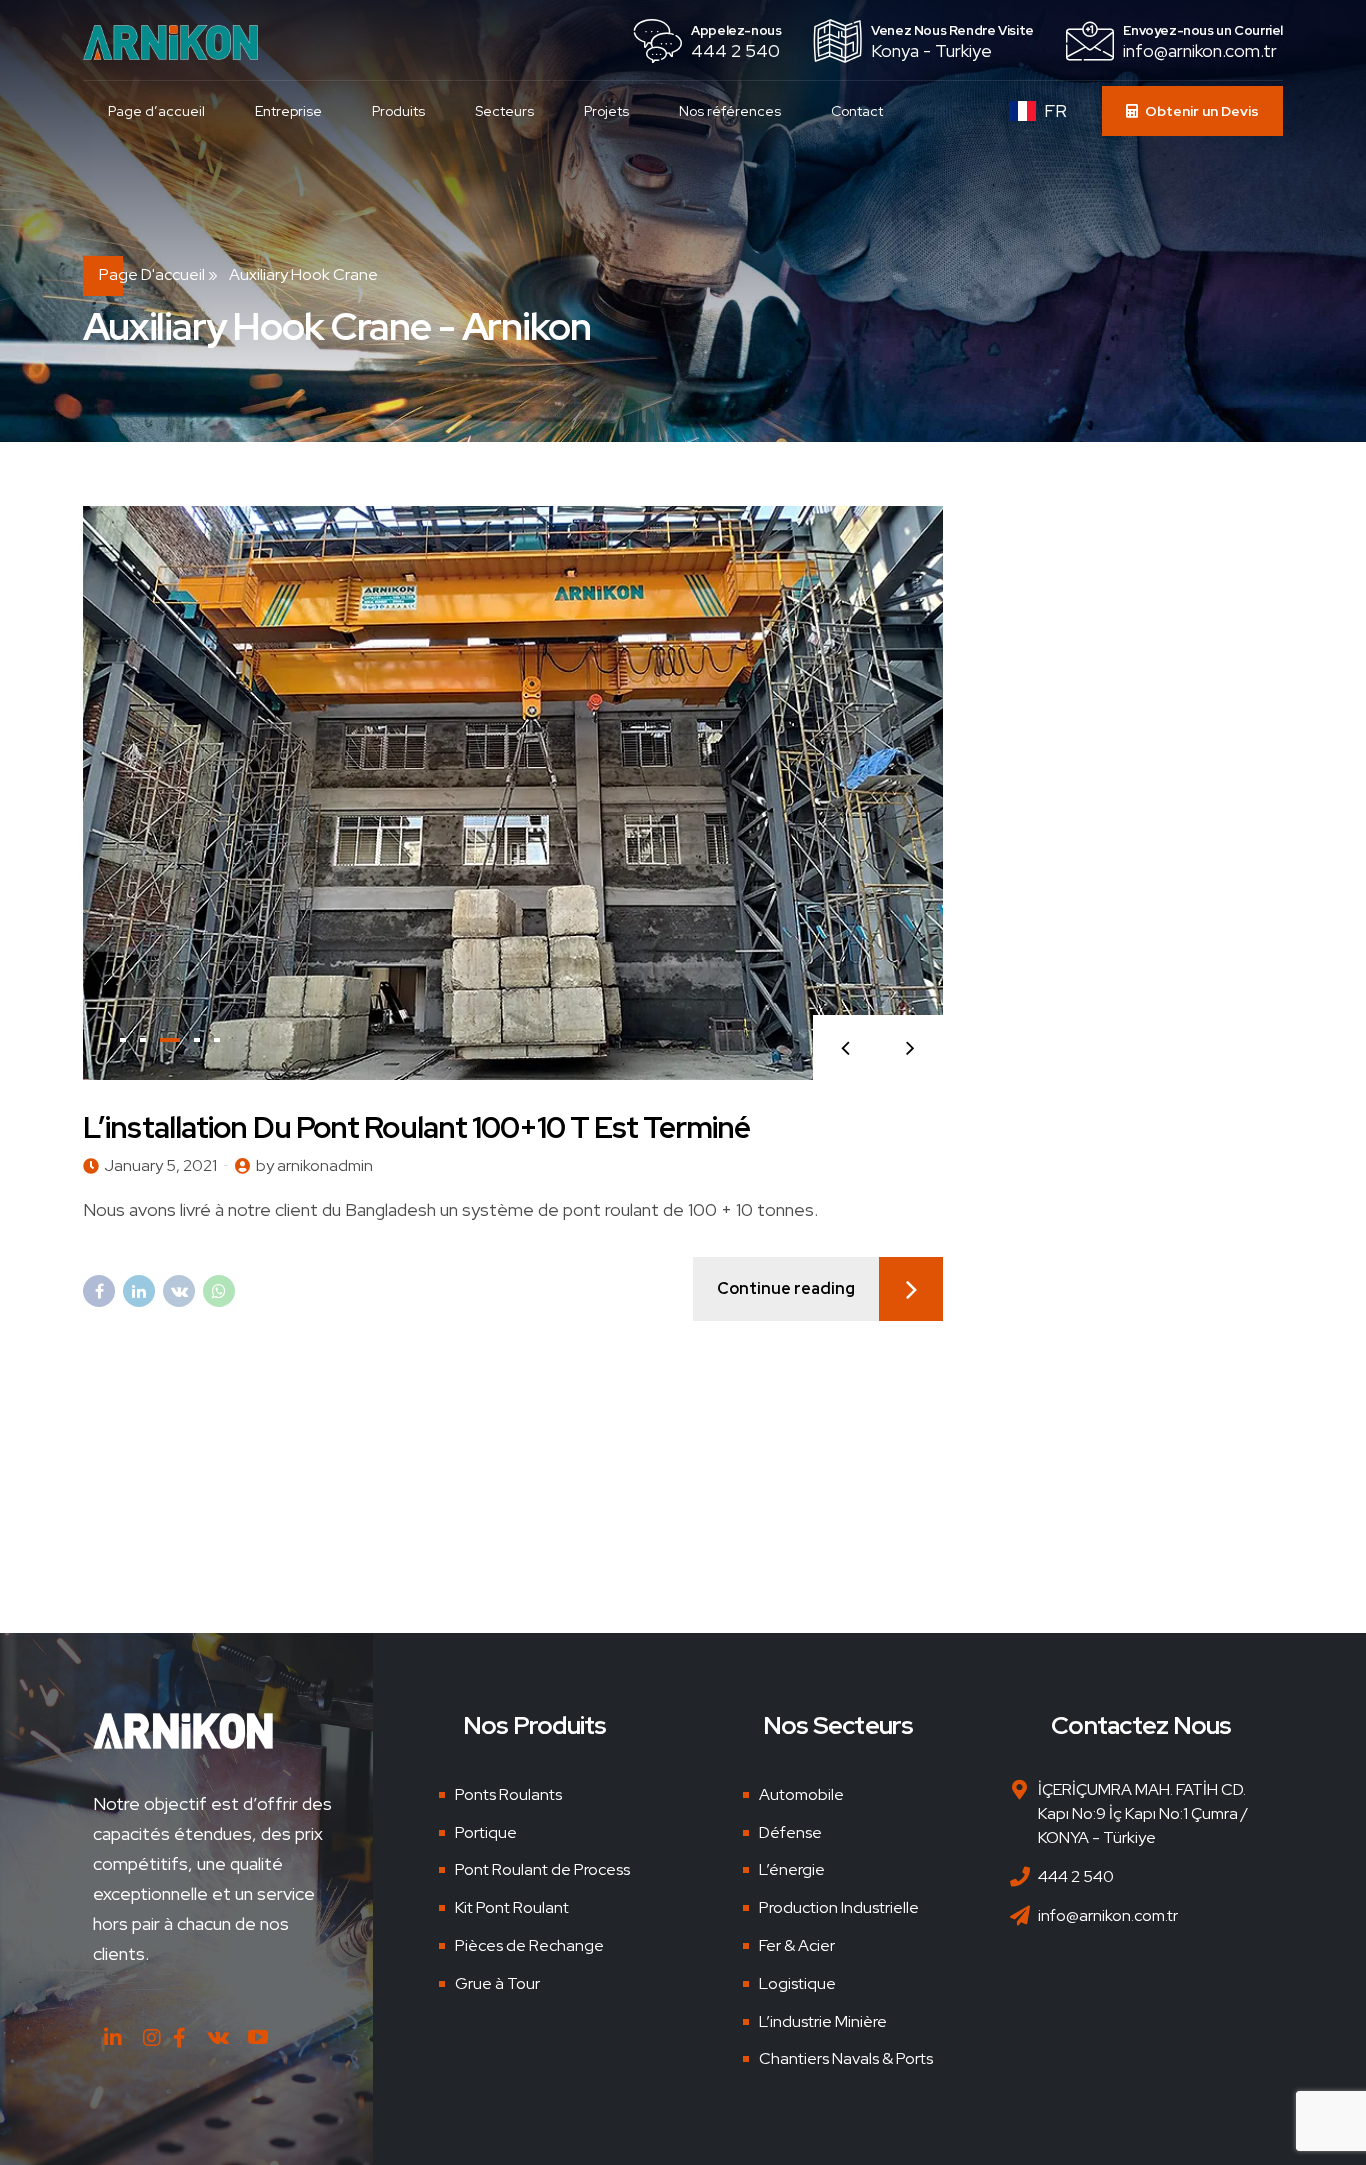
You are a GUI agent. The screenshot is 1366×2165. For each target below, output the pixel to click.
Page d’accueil (156, 111)
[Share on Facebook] (99, 1291)
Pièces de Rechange (529, 1945)
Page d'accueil (152, 274)
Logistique (797, 1983)
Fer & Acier (797, 1945)
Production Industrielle (839, 1907)
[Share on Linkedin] (139, 1291)
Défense (790, 1832)
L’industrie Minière (823, 2021)
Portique (486, 1832)
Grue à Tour (497, 1983)
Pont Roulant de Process (542, 1869)
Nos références (730, 111)
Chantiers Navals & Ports (846, 2058)
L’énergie (792, 1869)
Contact (857, 111)
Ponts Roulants (508, 1794)
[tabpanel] (513, 792)
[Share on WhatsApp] (219, 1291)
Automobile (801, 1794)
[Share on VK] (179, 1291)
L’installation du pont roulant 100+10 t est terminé (416, 1127)
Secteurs (504, 111)
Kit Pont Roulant (512, 1907)
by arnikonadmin (314, 1165)
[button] (845, 1047)
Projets (606, 111)
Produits (398, 111)
